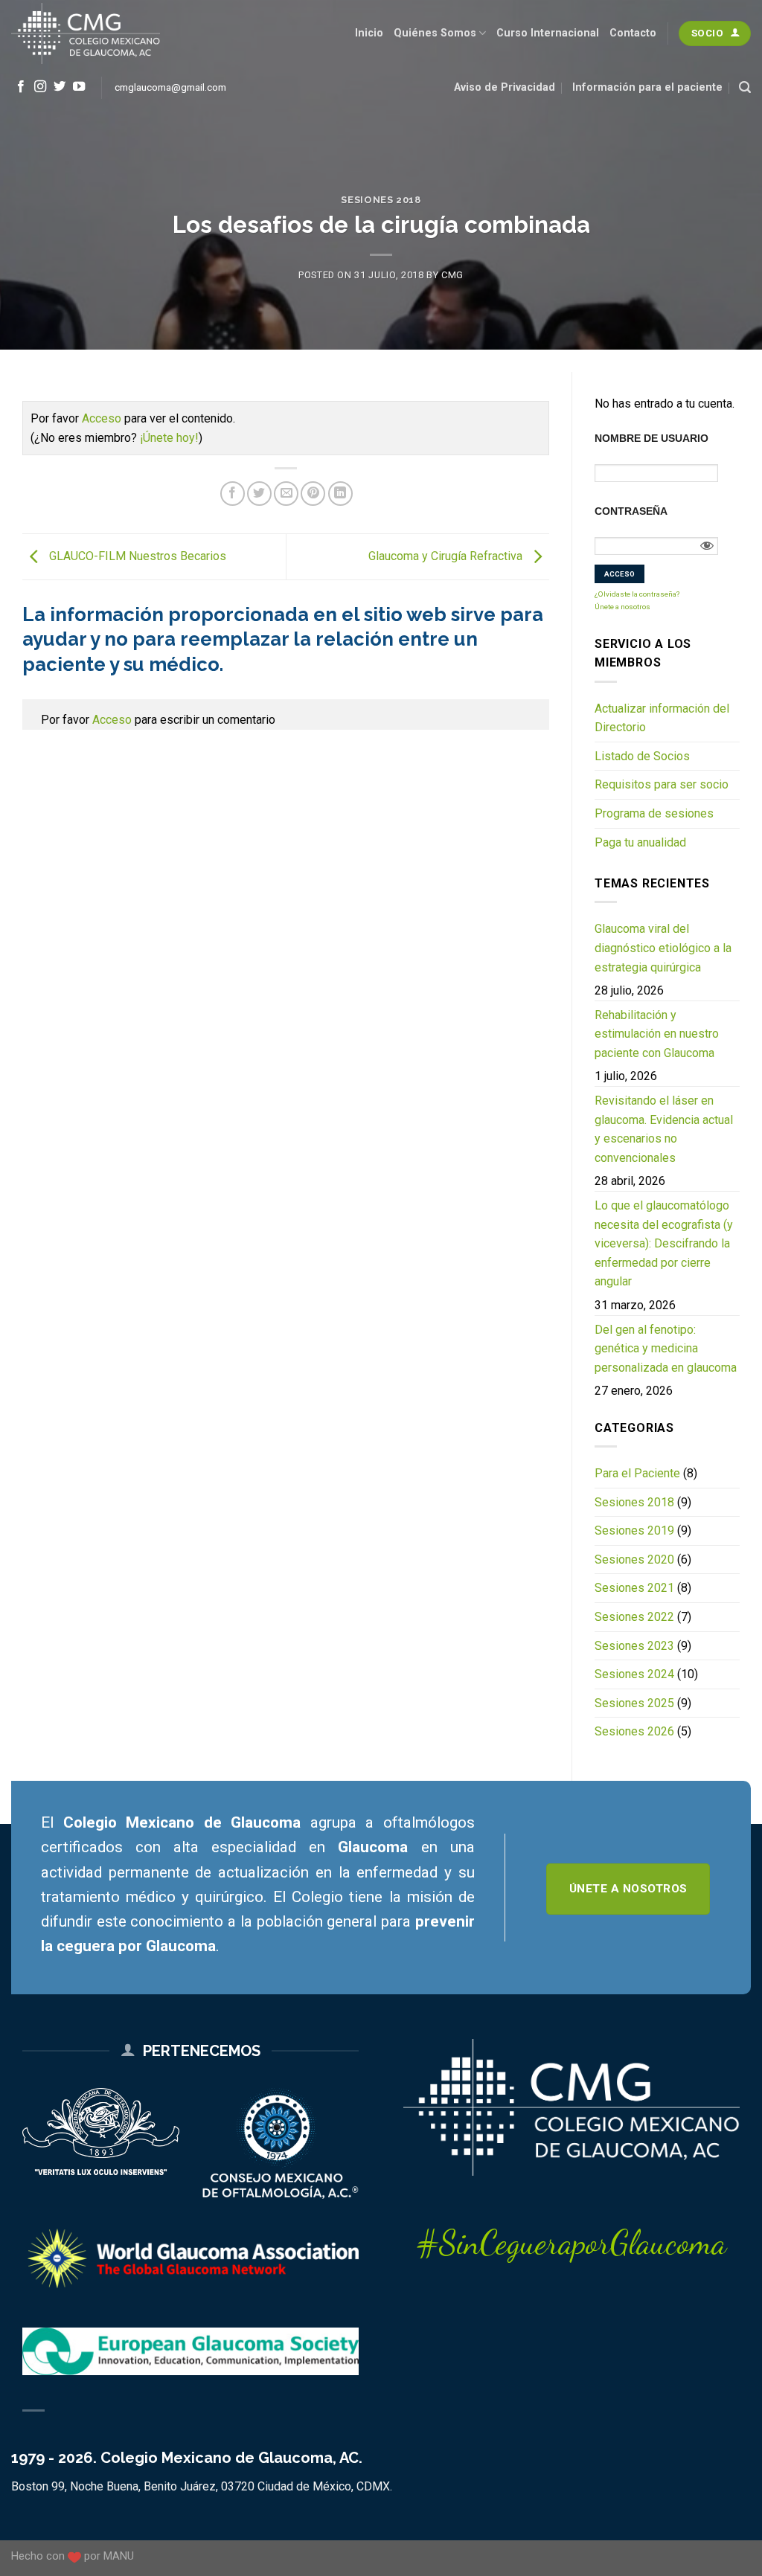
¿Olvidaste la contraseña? (637, 594)
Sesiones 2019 (634, 1530)
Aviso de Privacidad (505, 87)
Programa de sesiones (654, 813)
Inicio (369, 33)
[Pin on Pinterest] (313, 494)
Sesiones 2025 (634, 1703)
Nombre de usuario (651, 438)
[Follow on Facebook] (21, 87)
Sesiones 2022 (634, 1617)
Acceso (102, 418)
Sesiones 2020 (634, 1560)
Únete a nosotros (622, 607)
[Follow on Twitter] (60, 87)
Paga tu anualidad (640, 842)
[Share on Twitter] (259, 494)
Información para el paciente (647, 87)
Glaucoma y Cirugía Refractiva (447, 556)
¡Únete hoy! (169, 438)
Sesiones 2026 (634, 1731)
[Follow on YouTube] (79, 87)
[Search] (745, 87)
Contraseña (631, 511)
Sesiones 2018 (381, 200)
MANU (119, 2556)
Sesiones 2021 (634, 1588)
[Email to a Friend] (286, 494)
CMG (452, 275)
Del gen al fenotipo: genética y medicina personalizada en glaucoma (666, 1349)
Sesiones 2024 (634, 1674)
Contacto (633, 33)
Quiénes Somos (435, 33)
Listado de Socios (642, 756)
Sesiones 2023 (634, 1646)
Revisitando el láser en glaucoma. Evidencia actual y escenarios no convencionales (664, 1129)
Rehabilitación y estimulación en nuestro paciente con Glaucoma (657, 1034)
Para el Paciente (637, 1473)
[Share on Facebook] (233, 494)
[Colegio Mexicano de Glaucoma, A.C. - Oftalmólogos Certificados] (86, 33)
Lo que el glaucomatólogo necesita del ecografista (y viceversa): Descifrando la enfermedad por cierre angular (664, 1243)
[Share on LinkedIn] (340, 494)
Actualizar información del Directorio (662, 718)
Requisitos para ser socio (662, 784)
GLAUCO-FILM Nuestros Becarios (136, 556)
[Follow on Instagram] (40, 87)
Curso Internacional (548, 33)
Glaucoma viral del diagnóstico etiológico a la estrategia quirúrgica (663, 948)
